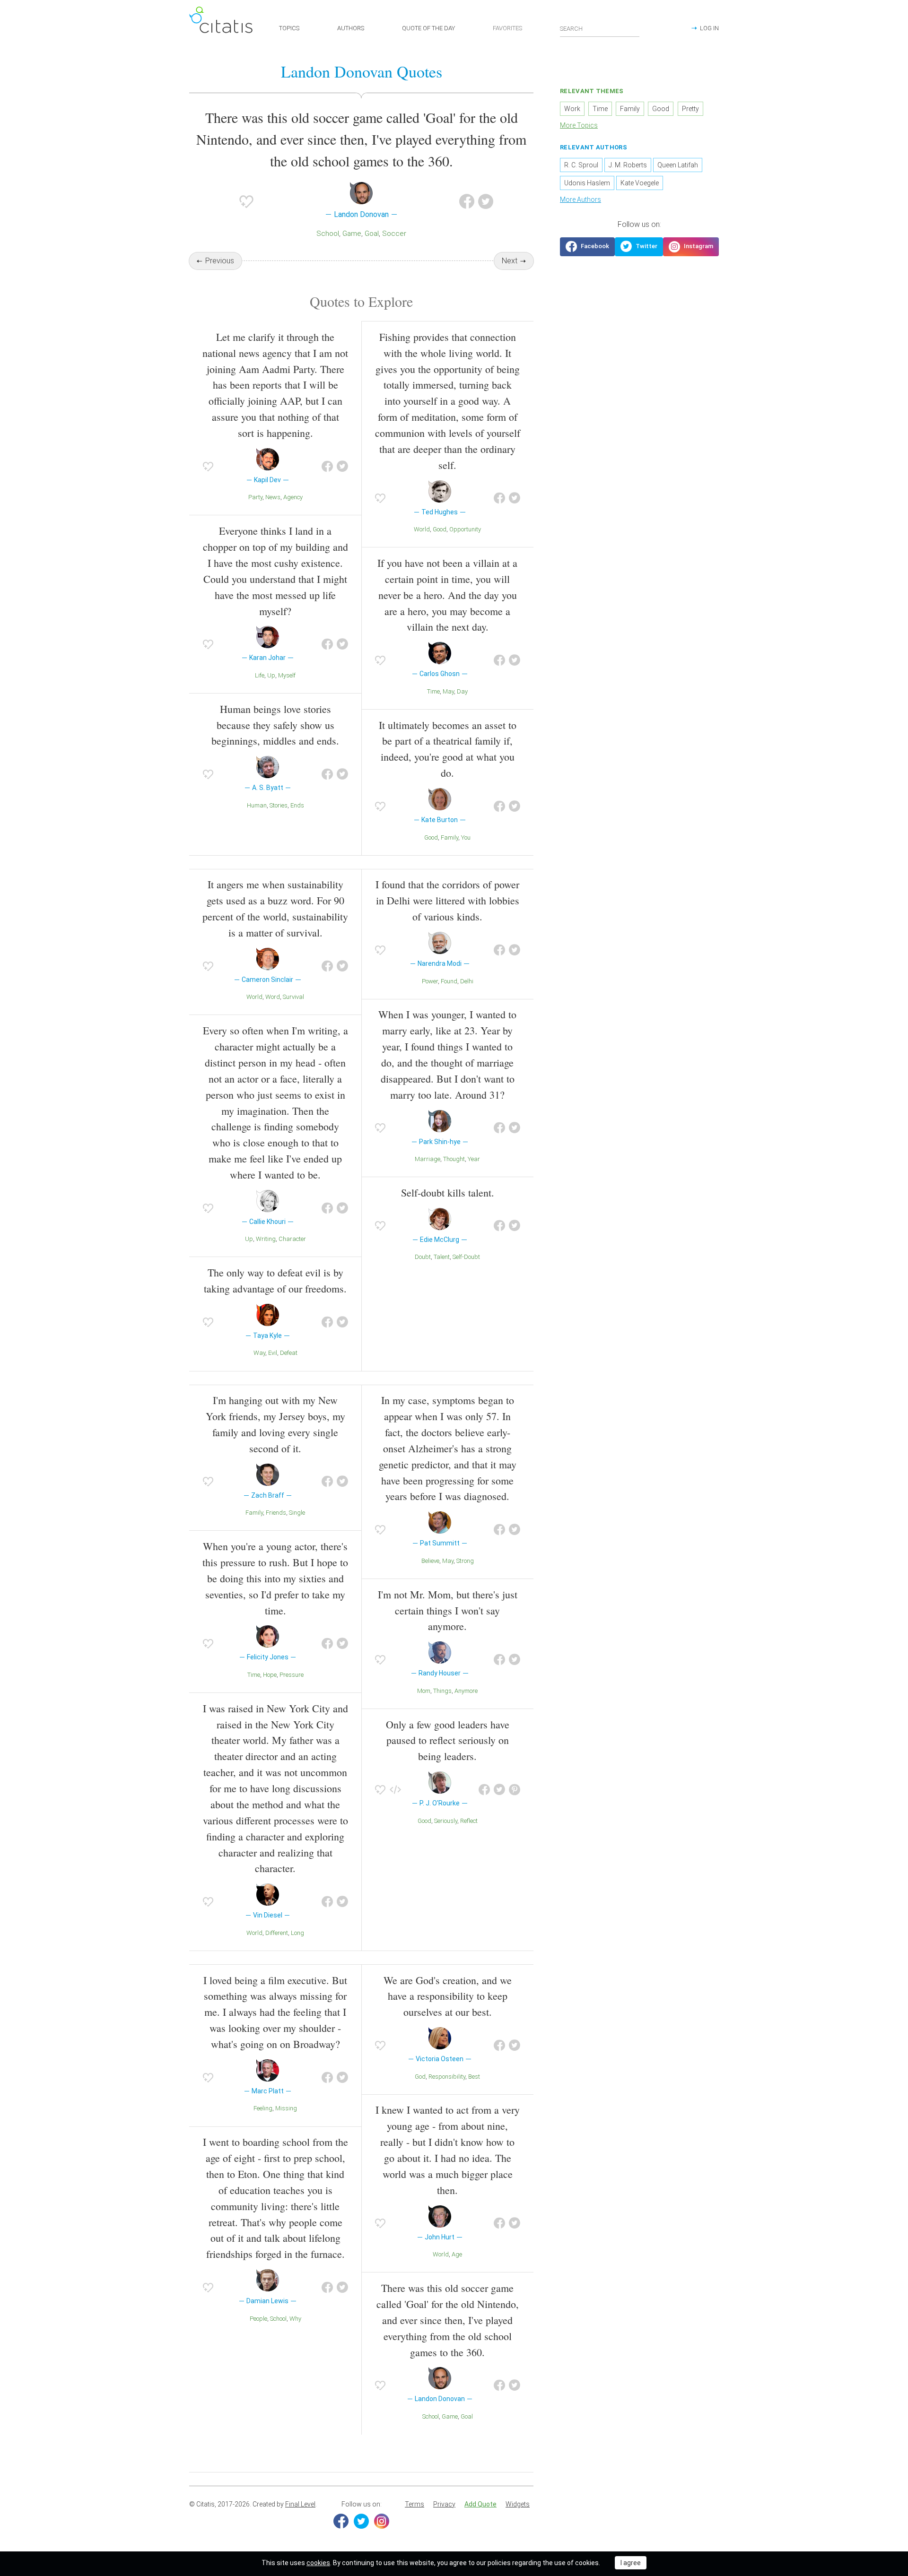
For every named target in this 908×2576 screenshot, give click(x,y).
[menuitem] (415, 2505)
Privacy (444, 2504)
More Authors (581, 199)
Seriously (446, 1821)
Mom (424, 1691)
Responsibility (447, 2077)
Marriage (428, 1159)
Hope (270, 1675)
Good (440, 529)
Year (474, 1159)
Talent (442, 1257)
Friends (276, 1513)
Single (297, 1513)
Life (260, 675)
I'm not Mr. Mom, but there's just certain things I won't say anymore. (448, 1610)
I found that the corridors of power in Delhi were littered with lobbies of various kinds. (447, 900)
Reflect (469, 1821)
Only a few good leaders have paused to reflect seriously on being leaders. (448, 1740)
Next (510, 261)
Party (255, 497)
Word (273, 997)
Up (271, 675)
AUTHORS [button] (351, 28)
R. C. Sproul (581, 165)
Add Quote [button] (480, 2504)
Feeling (263, 2108)
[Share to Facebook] (467, 201)
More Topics (579, 125)
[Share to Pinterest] (515, 1790)
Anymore (466, 1691)
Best (474, 2077)
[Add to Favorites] (246, 201)
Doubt (423, 1257)
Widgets (518, 2504)
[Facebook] (341, 2521)
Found (449, 981)
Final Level (300, 2504)
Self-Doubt (466, 1257)
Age (457, 2254)
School (328, 234)
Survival (293, 997)
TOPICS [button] (289, 28)
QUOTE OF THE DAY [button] (428, 28)
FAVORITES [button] (507, 28)
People (258, 2319)
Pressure (292, 1675)
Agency (293, 497)
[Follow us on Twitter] (639, 247)
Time (433, 691)
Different (277, 1933)
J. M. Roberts (628, 165)
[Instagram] (382, 2521)
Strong (465, 1561)
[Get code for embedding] (395, 1790)
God (420, 2077)
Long (297, 1933)
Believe (430, 1561)
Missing (286, 2108)
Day (462, 691)
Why (295, 2319)
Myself (287, 675)
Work (572, 109)
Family (450, 837)
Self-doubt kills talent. (448, 1193)
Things (442, 1691)
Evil (273, 1353)
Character (292, 1239)
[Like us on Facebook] (587, 247)
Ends (297, 805)
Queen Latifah (678, 165)
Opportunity (465, 529)
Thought (454, 1159)
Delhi (467, 981)
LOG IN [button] (709, 28)
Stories (279, 805)
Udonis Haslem (587, 183)
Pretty (690, 109)
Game (352, 234)
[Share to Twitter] (486, 201)
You (466, 837)
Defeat (289, 1353)
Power (430, 981)
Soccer (394, 234)
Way (259, 1353)
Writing (266, 1239)
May (448, 691)
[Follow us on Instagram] (691, 247)
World (422, 529)
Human (257, 805)
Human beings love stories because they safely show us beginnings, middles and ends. (275, 725)
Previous (220, 261)
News (273, 497)
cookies (318, 2563)
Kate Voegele (640, 183)
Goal (372, 234)
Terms (415, 2504)
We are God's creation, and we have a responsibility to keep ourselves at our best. (448, 1996)
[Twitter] (361, 2521)
